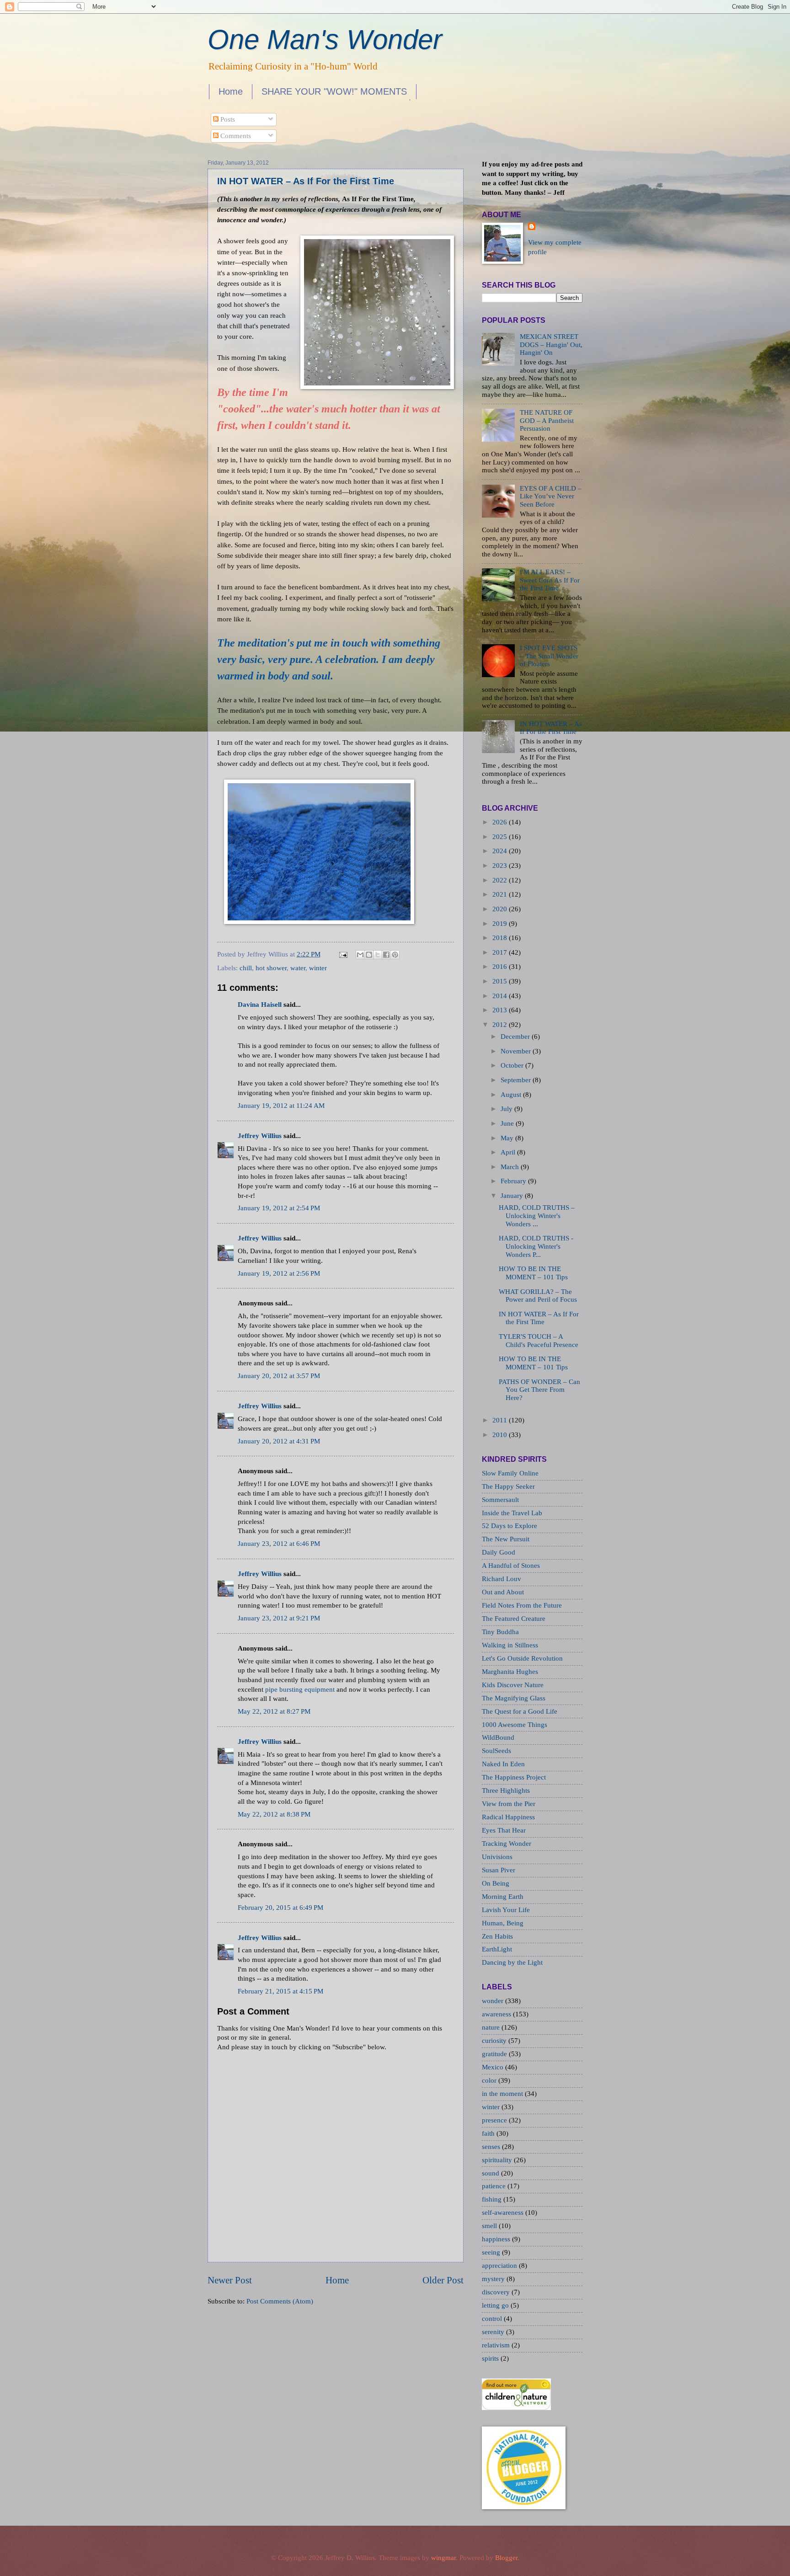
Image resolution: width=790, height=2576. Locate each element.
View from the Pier (509, 1804)
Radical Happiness (508, 1817)
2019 (500, 924)
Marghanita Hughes (510, 1672)
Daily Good (499, 1552)
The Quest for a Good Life (520, 1711)
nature (492, 2027)
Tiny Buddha (500, 1632)
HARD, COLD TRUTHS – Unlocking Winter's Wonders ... (537, 1216)
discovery (497, 2292)
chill (246, 968)
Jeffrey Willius (260, 1136)
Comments (235, 136)
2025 (500, 837)
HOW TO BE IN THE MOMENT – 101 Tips (533, 1273)
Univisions (497, 1857)
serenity (494, 2332)
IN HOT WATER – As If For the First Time (306, 181)
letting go (496, 2305)
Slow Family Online (510, 1473)
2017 (500, 952)
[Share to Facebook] (386, 955)
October (512, 1065)
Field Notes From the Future (522, 1605)
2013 (500, 1010)
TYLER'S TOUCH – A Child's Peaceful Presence (539, 1341)
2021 (500, 894)
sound (491, 2173)
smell (490, 2226)
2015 (500, 981)
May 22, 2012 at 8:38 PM (274, 1814)
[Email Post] (342, 954)
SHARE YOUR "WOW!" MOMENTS (334, 91)
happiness (497, 2239)
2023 (500, 866)
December (515, 1037)
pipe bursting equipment (300, 1689)
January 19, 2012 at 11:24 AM (281, 1106)
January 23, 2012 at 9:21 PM (279, 1618)
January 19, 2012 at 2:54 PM (279, 1208)
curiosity (495, 2041)
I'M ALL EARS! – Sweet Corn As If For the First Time (550, 580)
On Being (496, 1883)
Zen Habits (497, 1936)
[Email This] (360, 955)
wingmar (443, 2558)
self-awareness (504, 2213)
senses (492, 2147)
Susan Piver (499, 1870)
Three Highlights (506, 1790)
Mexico (494, 2067)
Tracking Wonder (507, 1844)
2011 (500, 1420)
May (507, 1138)
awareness (497, 2014)
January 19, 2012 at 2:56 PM (279, 1273)
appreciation (500, 2266)
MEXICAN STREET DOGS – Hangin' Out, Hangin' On (551, 345)
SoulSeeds (496, 1751)
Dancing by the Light (512, 1962)
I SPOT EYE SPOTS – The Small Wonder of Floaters (549, 656)
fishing (493, 2199)
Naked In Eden (503, 1764)
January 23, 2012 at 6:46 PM (279, 1544)
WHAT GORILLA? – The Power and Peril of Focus (538, 1296)
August (511, 1095)
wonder (494, 2001)
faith (489, 2133)
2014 (500, 996)
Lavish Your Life (506, 1910)
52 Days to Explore (510, 1526)
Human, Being (503, 1923)
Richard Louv (502, 1579)
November (516, 1051)
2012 (500, 1025)
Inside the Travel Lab (512, 1513)
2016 (500, 967)
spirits (491, 2358)
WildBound (498, 1737)
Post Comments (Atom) (280, 2301)
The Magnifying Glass (514, 1698)
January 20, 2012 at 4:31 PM (279, 1441)
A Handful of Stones (511, 1566)
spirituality (498, 2160)
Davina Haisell (260, 1005)
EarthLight (497, 1949)
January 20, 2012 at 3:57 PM (279, 1376)
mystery (494, 2279)
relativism (497, 2345)
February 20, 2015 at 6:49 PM (280, 1908)
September (516, 1080)
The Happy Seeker (508, 1486)
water (298, 968)
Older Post (443, 2280)
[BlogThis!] (369, 955)
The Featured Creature (514, 1619)
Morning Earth (503, 1897)
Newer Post (230, 2280)
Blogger (506, 2558)
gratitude (495, 2054)
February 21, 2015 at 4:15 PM (280, 1991)
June (507, 1123)
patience (495, 2186)
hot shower (271, 968)
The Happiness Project (514, 1777)
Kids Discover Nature (513, 1685)
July (507, 1109)
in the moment (503, 2094)
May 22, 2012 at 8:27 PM (274, 1711)
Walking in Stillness (510, 1645)
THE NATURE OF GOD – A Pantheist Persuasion (547, 420)
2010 (500, 1435)
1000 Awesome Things (515, 1725)
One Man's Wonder (325, 40)
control (493, 2319)
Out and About (503, 1592)
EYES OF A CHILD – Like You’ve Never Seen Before (551, 496)
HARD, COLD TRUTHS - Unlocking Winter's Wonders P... (536, 1246)
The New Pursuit (506, 1539)
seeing (492, 2252)
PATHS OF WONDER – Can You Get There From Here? (539, 1390)
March (510, 1167)
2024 (500, 851)
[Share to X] (378, 955)
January (512, 1196)
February (513, 1181)
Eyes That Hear (504, 1830)
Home (231, 91)
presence (495, 2120)
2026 (500, 822)
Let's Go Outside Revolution (522, 1658)
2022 (500, 880)
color (490, 2080)
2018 (500, 938)
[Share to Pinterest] (395, 955)
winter (318, 968)
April (508, 1152)
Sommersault (500, 1500)
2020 (500, 909)
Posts (227, 119)
